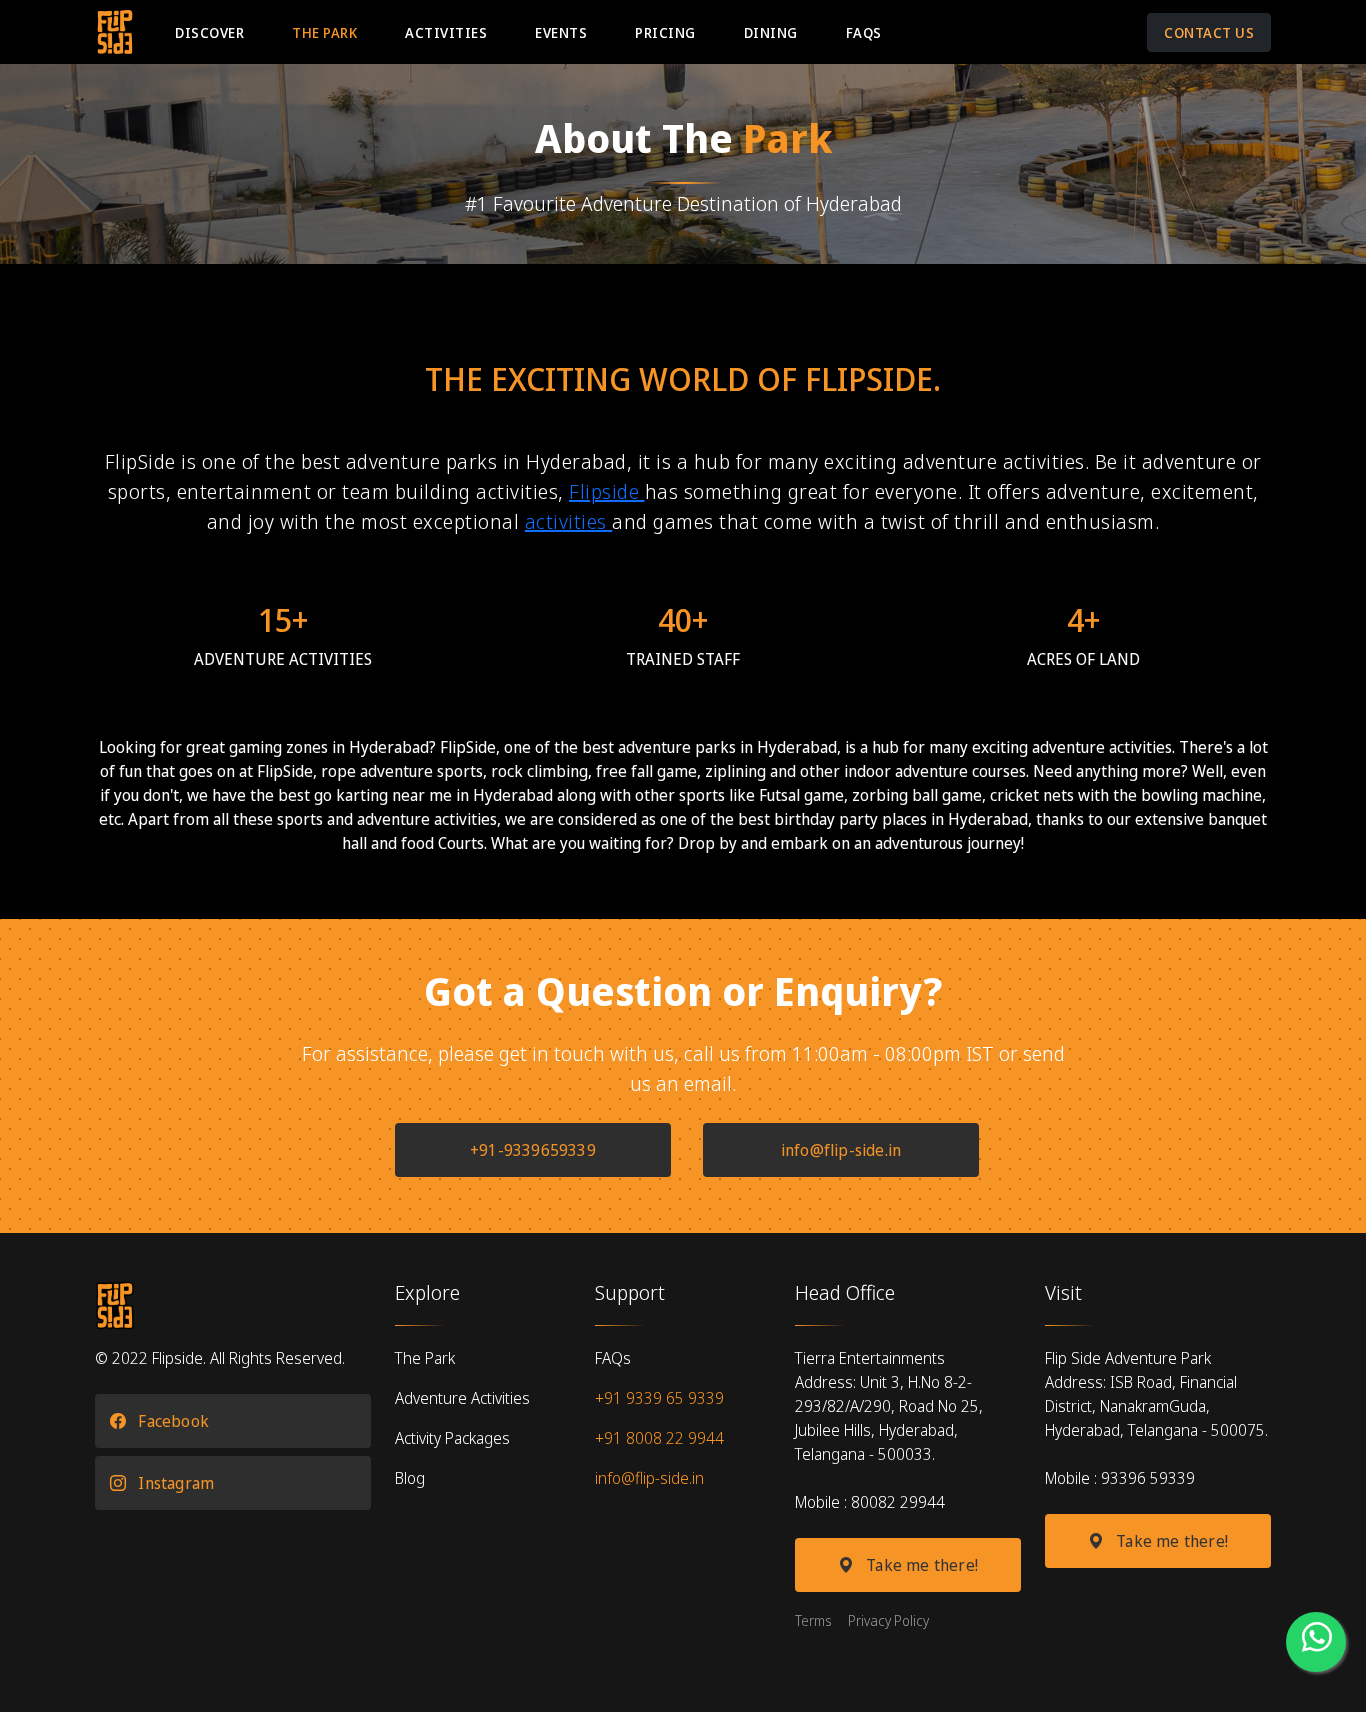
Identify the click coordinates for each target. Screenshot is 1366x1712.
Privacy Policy (888, 1620)
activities (569, 521)
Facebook (171, 1421)
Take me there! (920, 1565)
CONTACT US (1209, 32)
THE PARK (324, 32)
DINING (771, 32)
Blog (410, 1478)
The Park (425, 1358)
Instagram (174, 1483)
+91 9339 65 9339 (659, 1398)
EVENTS (561, 32)
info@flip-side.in (841, 1150)
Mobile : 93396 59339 (1120, 1478)
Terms (813, 1620)
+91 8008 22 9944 (659, 1438)
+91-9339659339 (533, 1150)
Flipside (607, 491)
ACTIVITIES (446, 32)
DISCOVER (209, 32)
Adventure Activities (462, 1398)
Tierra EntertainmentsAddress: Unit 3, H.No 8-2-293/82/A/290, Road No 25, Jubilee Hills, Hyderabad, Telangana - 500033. (889, 1406)
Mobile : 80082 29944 (870, 1502)
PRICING (665, 32)
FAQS (864, 32)
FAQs (613, 1358)
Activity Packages (452, 1438)
